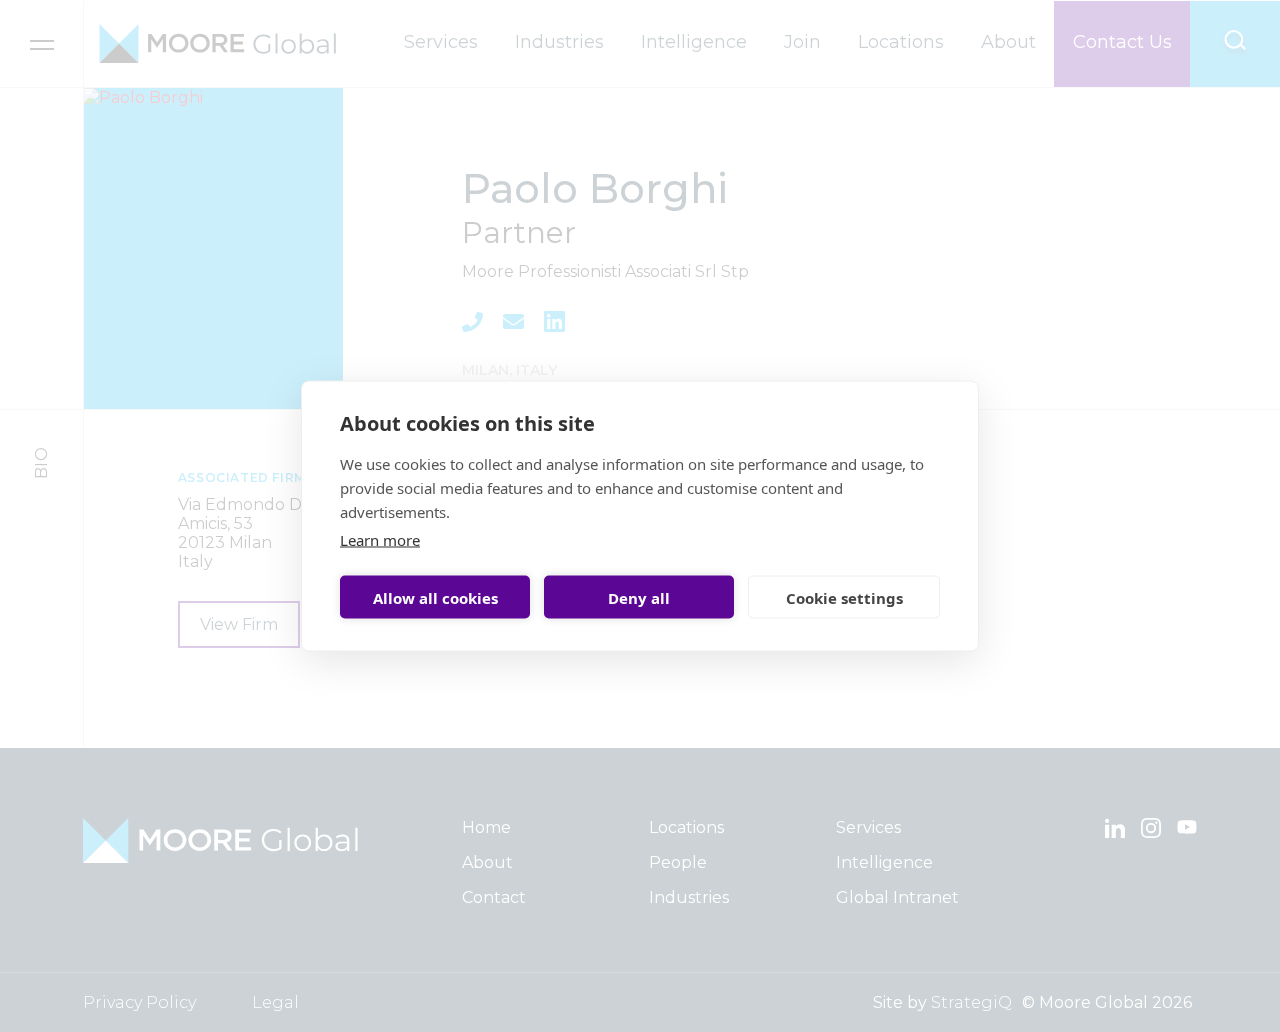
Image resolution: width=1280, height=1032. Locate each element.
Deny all (639, 597)
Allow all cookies (435, 597)
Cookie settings (844, 597)
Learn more (380, 540)
